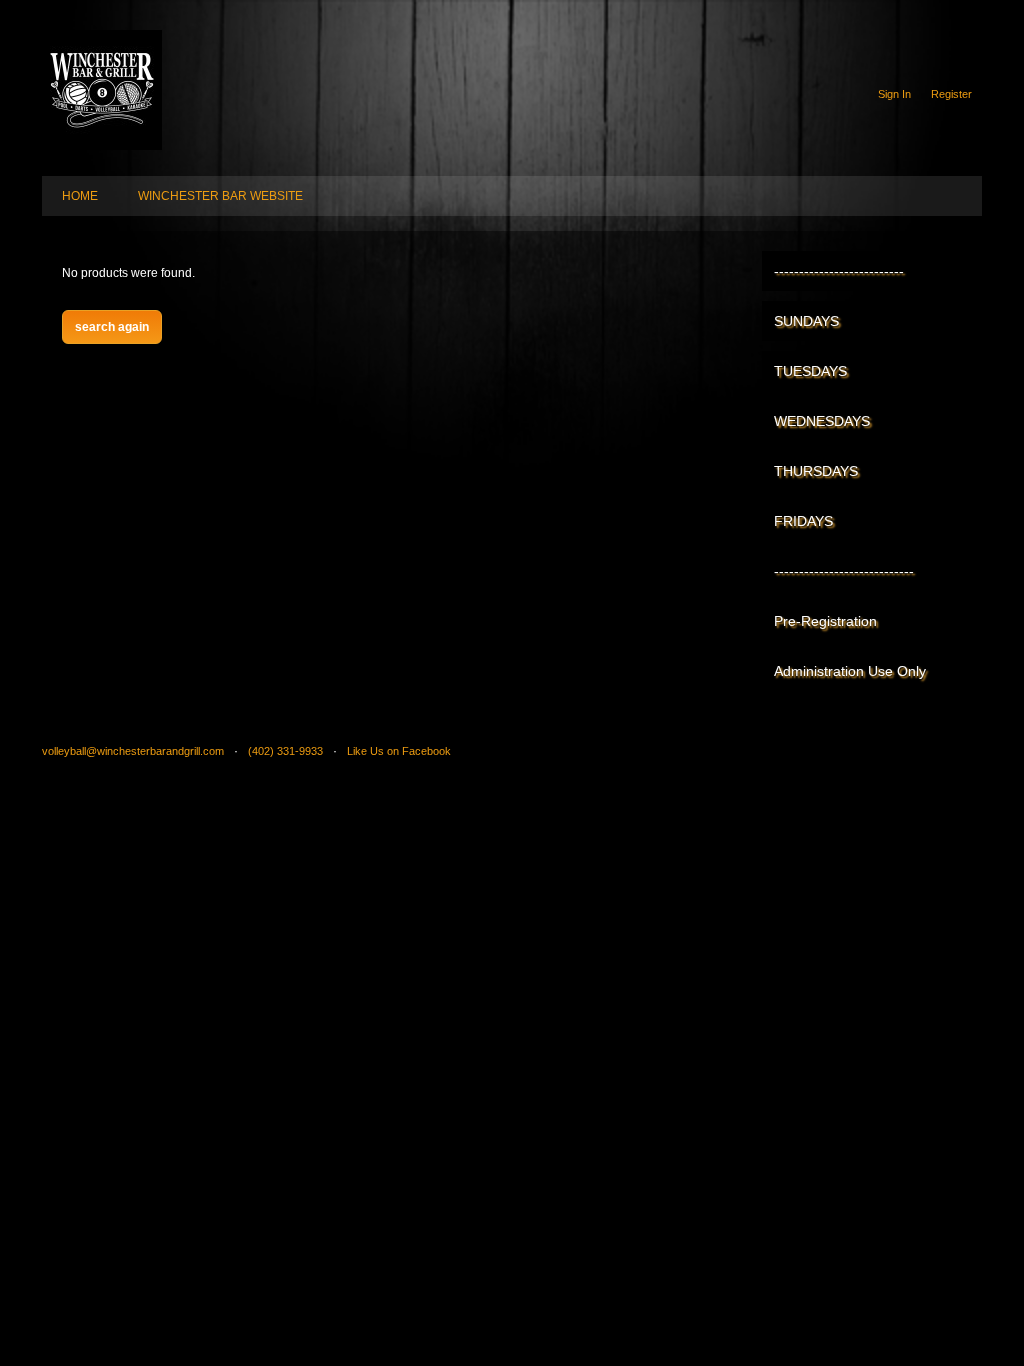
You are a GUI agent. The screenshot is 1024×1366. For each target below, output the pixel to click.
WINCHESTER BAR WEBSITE (220, 196)
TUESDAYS (810, 371)
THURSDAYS (816, 471)
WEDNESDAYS (822, 421)
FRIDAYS (803, 521)
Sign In (894, 94)
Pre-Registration (825, 621)
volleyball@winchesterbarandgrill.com (133, 751)
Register (951, 94)
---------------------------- (844, 571)
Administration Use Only (850, 671)
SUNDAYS (806, 321)
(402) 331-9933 (285, 751)
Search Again (112, 327)
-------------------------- (839, 271)
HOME (80, 196)
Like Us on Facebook (399, 751)
